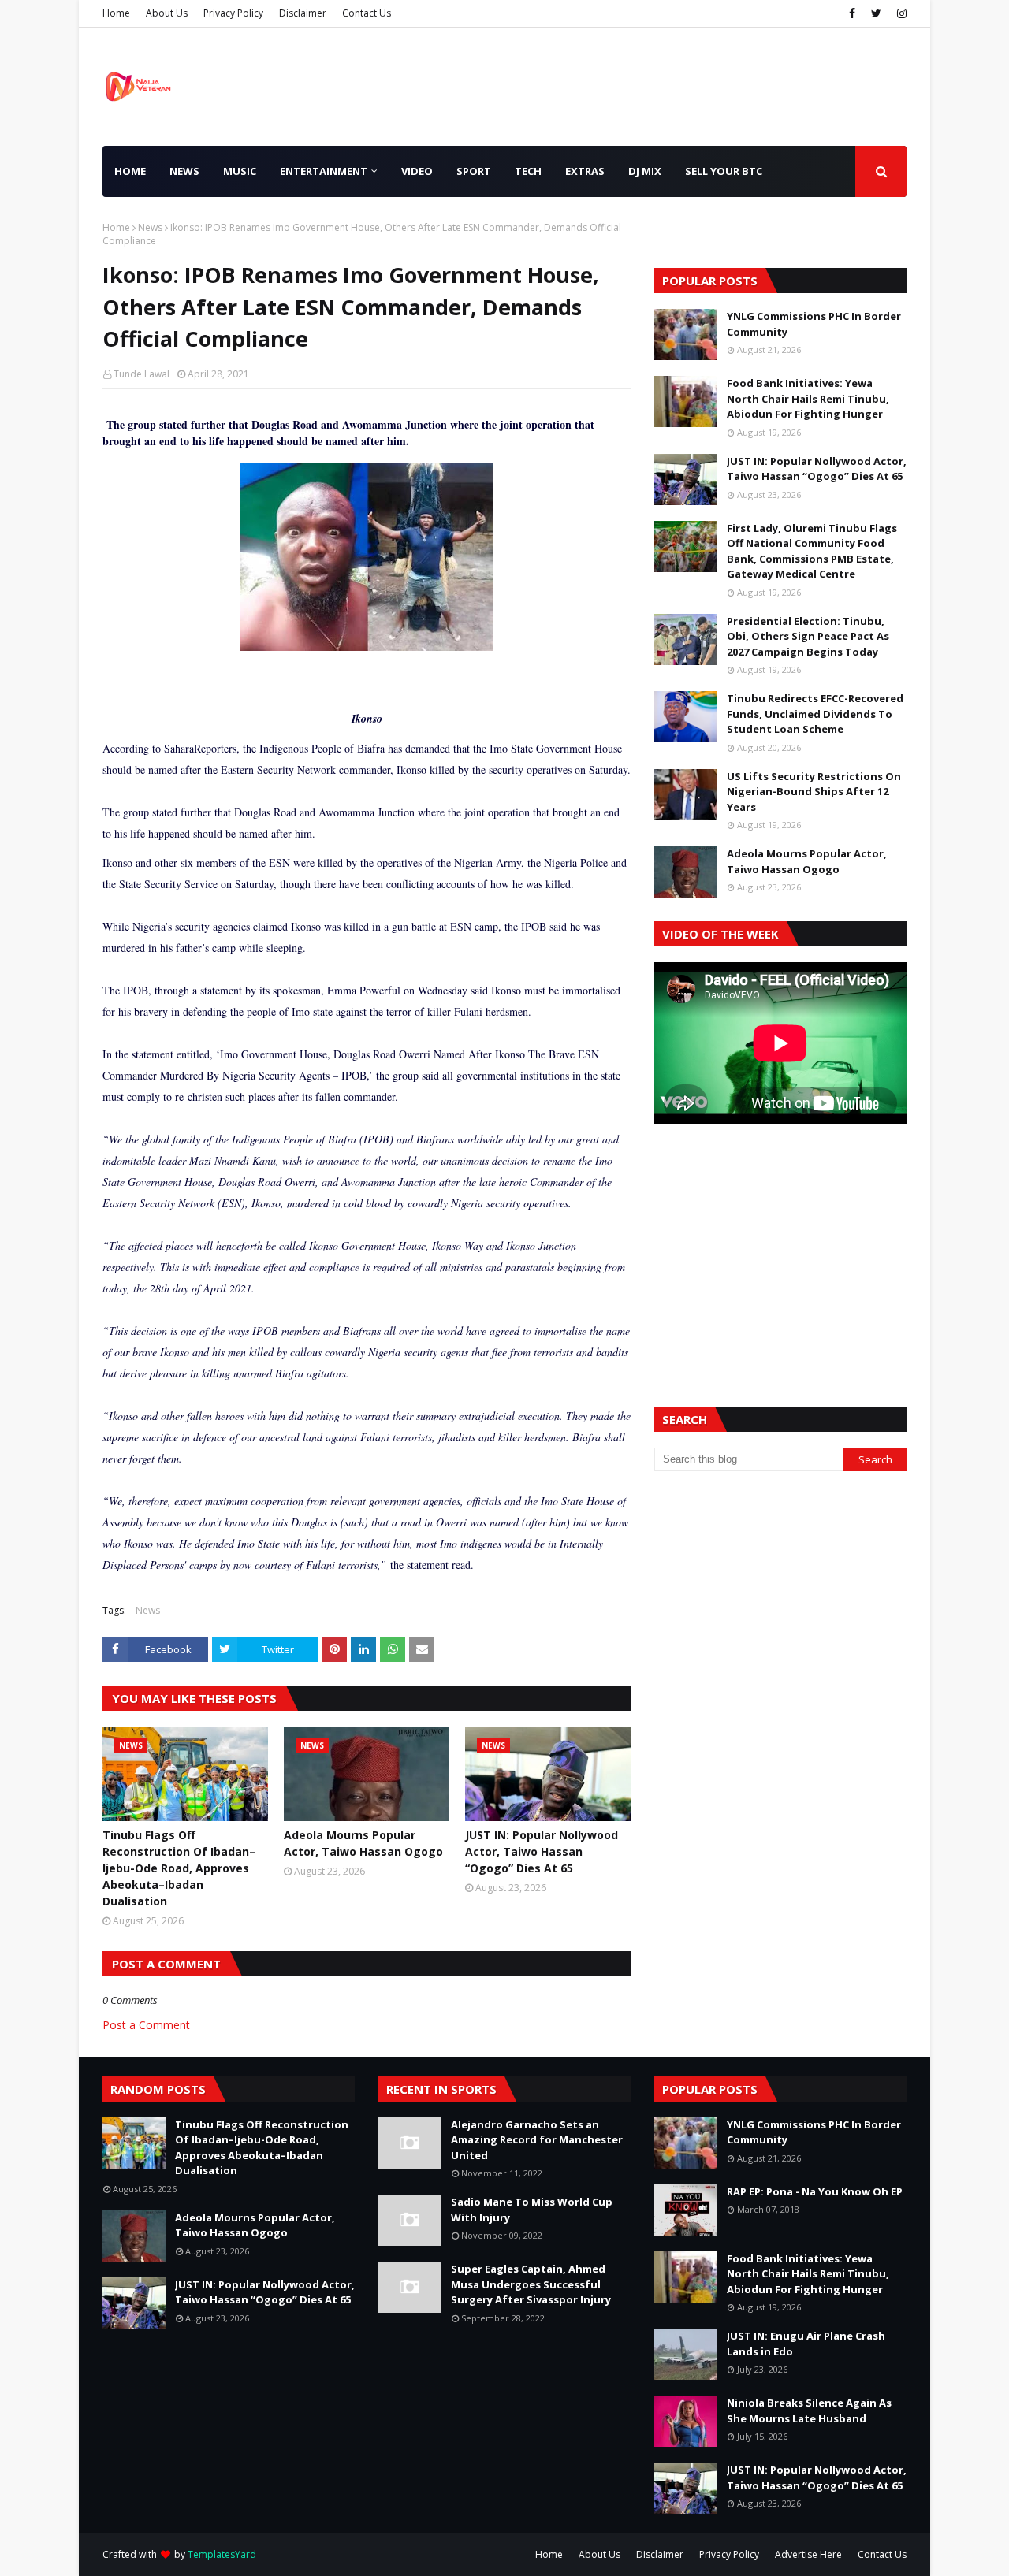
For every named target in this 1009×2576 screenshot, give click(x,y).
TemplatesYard (222, 2554)
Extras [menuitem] (585, 171)
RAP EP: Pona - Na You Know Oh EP (815, 2191)
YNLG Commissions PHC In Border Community (814, 324)
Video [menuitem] (417, 171)
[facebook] (852, 13)
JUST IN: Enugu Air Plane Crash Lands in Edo (806, 2344)
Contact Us (367, 13)
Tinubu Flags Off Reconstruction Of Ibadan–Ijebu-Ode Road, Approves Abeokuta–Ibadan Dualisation (179, 1868)
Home (116, 13)
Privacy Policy (233, 13)
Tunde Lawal (141, 374)
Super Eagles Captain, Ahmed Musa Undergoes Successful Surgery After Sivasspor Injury (531, 2284)
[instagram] (900, 13)
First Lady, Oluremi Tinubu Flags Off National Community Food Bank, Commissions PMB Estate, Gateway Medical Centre (812, 551)
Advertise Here (808, 2554)
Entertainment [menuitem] (324, 171)
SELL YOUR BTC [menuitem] (724, 171)
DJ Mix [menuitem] (645, 171)
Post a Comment (146, 2025)
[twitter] (876, 13)
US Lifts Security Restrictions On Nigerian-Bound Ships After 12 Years (814, 792)
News (150, 227)
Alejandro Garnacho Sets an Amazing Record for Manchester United (537, 2140)
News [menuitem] (184, 171)
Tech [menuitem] (528, 171)
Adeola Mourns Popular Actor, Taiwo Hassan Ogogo (363, 1843)
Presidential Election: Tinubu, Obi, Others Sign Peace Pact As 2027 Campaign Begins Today (808, 636)
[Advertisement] (780, 1246)
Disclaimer (303, 13)
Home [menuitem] (130, 171)
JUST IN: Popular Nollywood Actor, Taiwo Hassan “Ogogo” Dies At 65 (542, 1851)
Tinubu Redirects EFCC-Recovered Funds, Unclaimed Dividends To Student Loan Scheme (815, 714)
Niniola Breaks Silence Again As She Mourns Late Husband (809, 2411)
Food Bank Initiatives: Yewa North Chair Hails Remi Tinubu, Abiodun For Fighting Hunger (808, 398)
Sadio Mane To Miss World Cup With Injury (532, 2210)
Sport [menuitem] (474, 171)
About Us (167, 13)
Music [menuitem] (240, 171)
